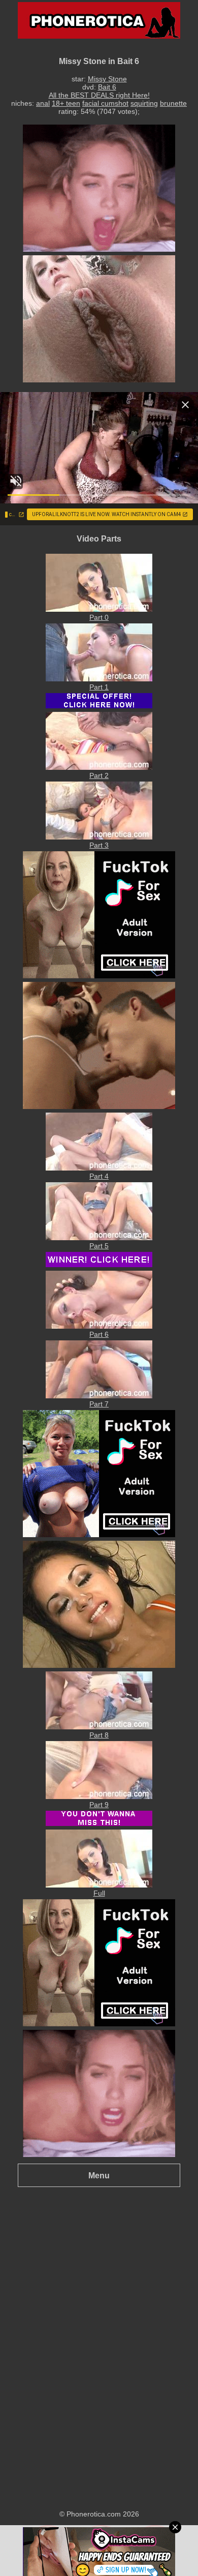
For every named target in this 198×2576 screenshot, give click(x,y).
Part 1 (99, 687)
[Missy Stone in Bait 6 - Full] (99, 1885)
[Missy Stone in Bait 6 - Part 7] (99, 1396)
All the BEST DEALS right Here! (99, 95)
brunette (173, 103)
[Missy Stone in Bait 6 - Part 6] (99, 1326)
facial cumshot (105, 103)
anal (43, 103)
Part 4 (99, 1176)
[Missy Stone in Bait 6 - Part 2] (99, 767)
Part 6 (99, 1334)
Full (99, 1893)
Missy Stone (107, 79)
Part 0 (99, 617)
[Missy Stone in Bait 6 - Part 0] (99, 609)
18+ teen (66, 103)
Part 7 (99, 1404)
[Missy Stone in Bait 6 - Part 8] (99, 1727)
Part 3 (99, 845)
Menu (99, 2175)
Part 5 (99, 1246)
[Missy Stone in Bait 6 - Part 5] (99, 1238)
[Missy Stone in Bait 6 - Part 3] (99, 837)
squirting (144, 103)
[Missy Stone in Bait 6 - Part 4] (99, 1168)
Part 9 (99, 1805)
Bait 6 (107, 87)
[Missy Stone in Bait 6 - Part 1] (99, 679)
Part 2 (99, 775)
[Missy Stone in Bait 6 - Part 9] (99, 1796)
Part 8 (99, 1735)
